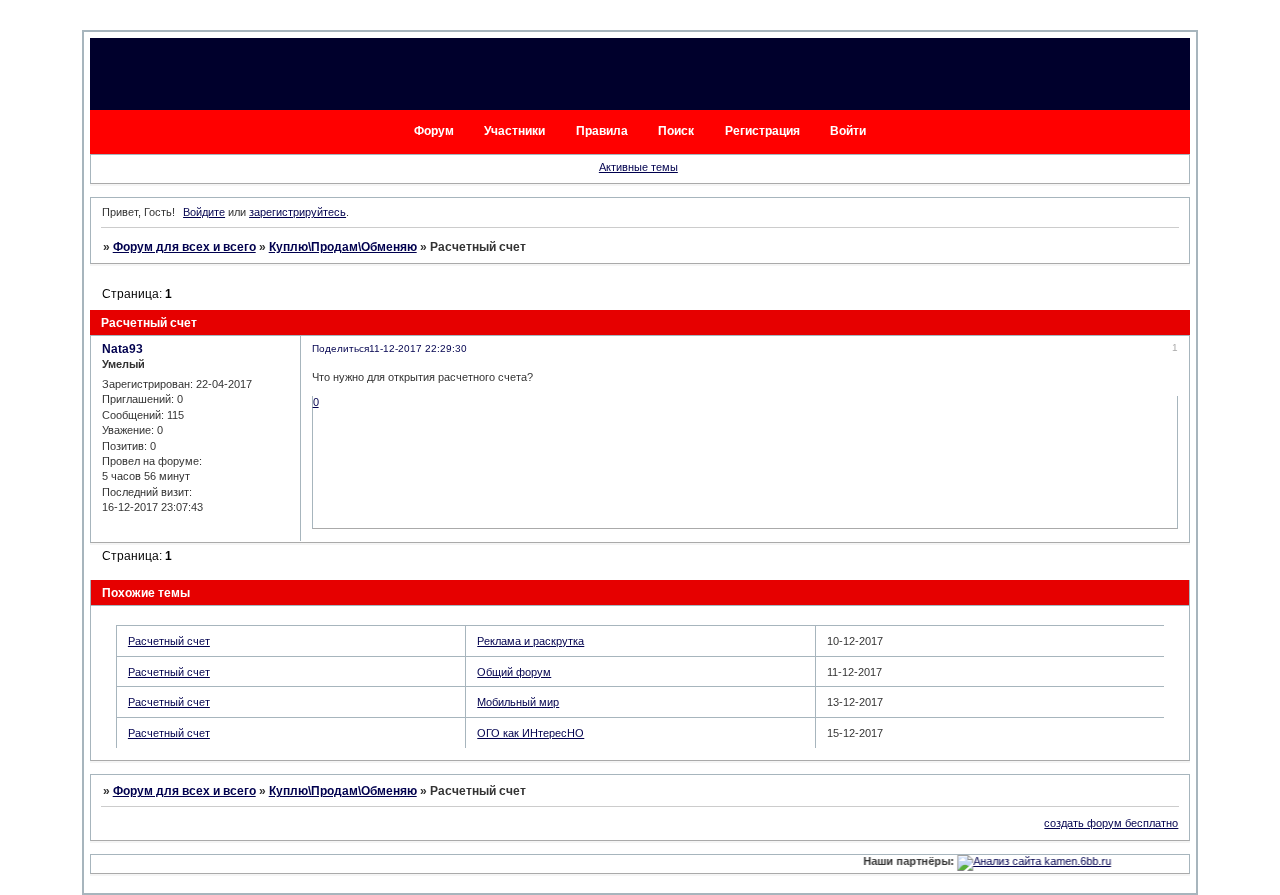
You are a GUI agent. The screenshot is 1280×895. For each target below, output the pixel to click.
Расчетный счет (169, 641)
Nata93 (122, 349)
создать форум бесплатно (1111, 823)
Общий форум (514, 672)
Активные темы (638, 167)
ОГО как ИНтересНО (530, 733)
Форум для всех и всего (184, 247)
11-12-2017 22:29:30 (418, 348)
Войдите (204, 212)
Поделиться (340, 348)
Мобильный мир (518, 702)
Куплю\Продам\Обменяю (343, 247)
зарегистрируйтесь (297, 212)
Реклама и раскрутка (530, 641)
